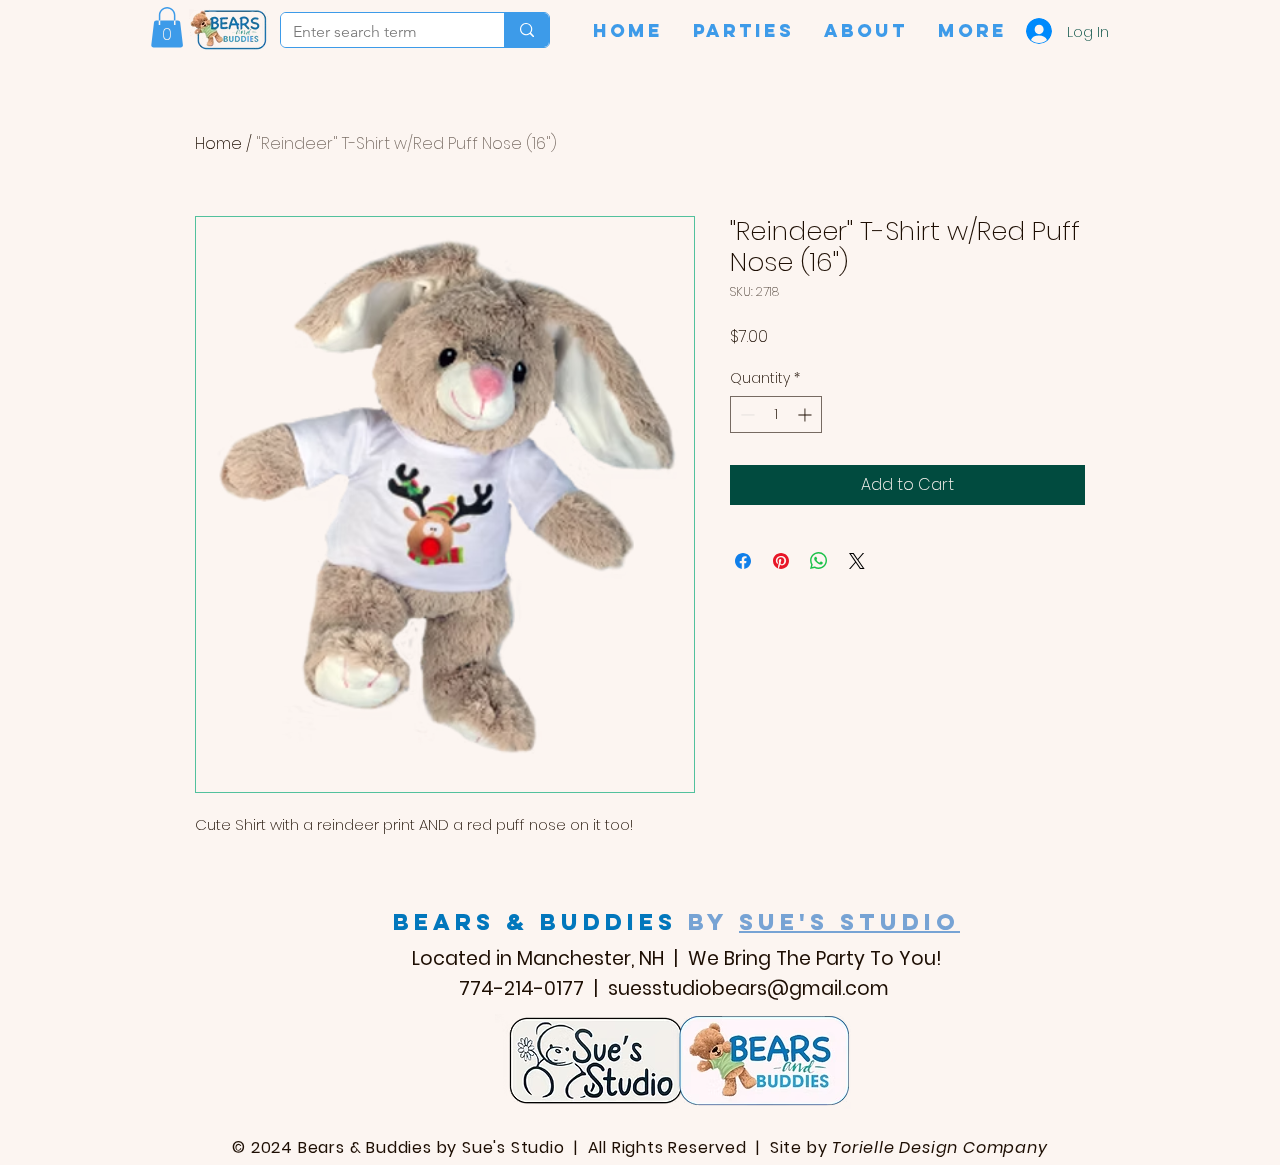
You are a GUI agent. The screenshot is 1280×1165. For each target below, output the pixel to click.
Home (218, 143)
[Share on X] (857, 561)
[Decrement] (745, 414)
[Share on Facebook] (743, 561)
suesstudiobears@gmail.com (748, 988)
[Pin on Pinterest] (781, 561)
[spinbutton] (776, 414)
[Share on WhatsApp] (819, 561)
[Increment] (806, 414)
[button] (167, 27)
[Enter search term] (526, 30)
